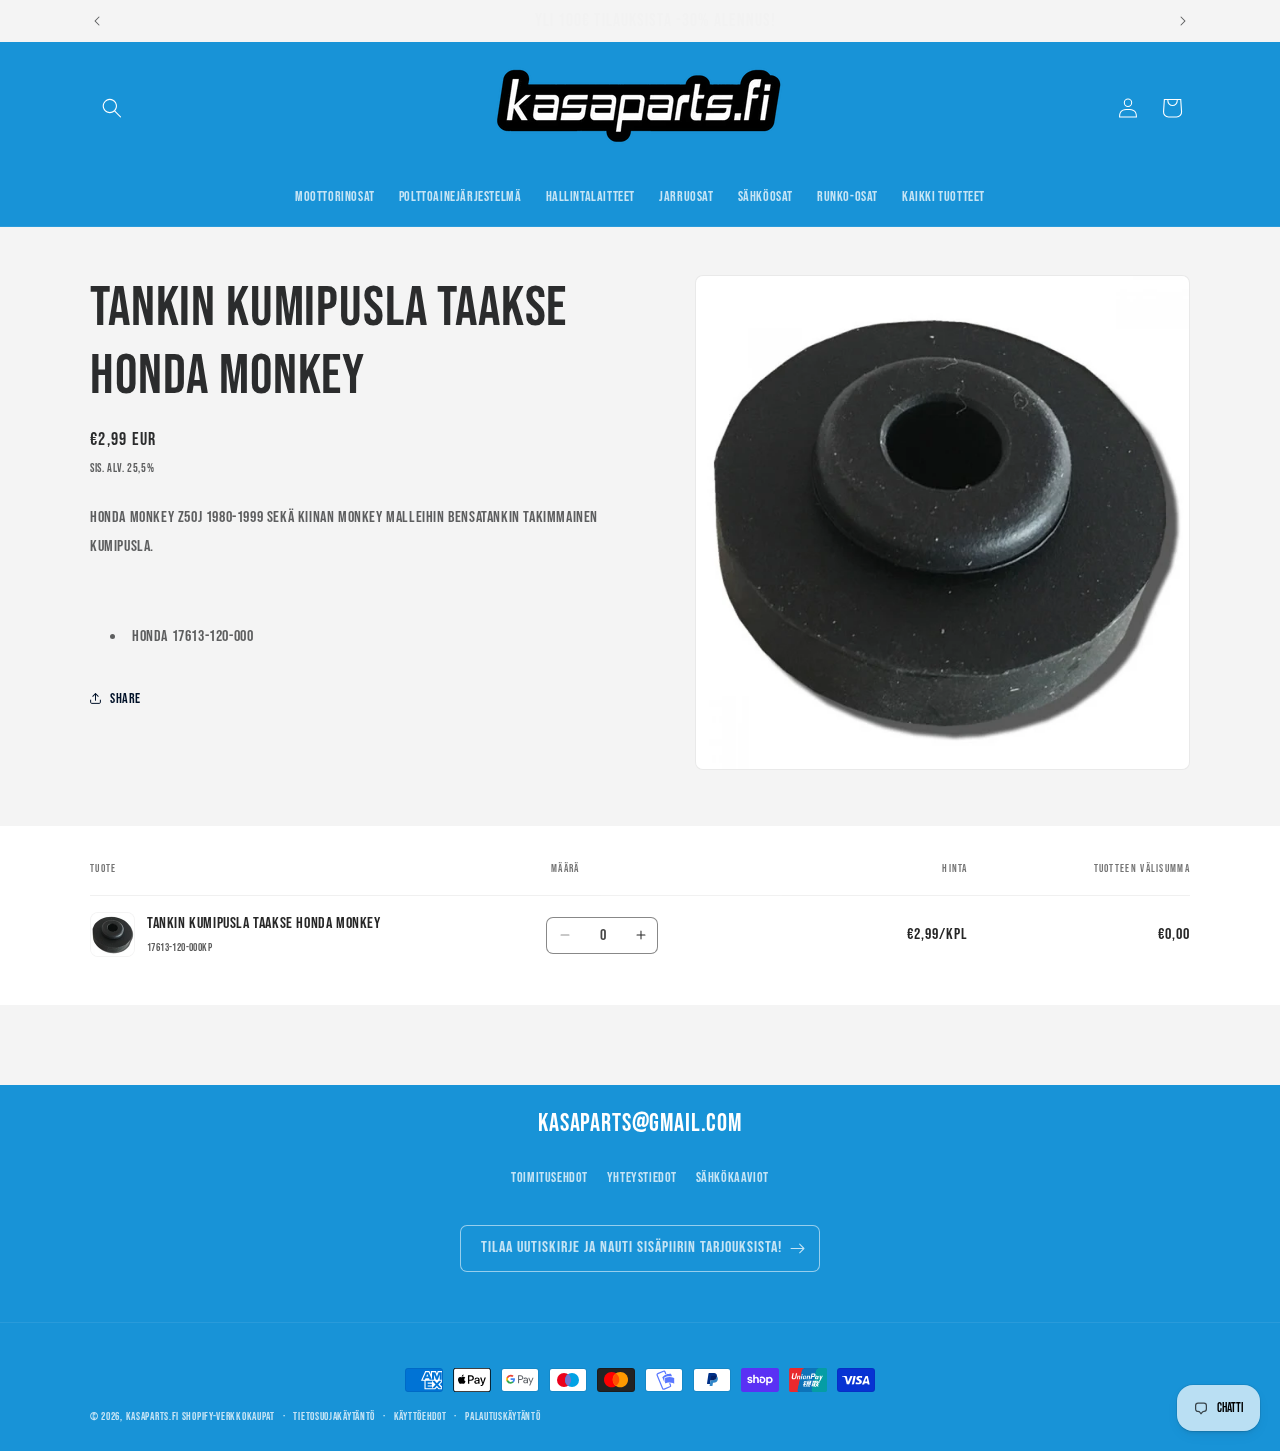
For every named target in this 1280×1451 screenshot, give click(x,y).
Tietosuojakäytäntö (334, 1416)
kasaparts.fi (152, 1416)
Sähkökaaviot (732, 1177)
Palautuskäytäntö (502, 1416)
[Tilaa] (797, 1248)
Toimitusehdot (549, 1177)
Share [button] (125, 698)
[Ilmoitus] (1183, 21)
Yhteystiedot (642, 1177)
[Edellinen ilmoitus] (97, 21)
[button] (112, 108)
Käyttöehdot (420, 1416)
